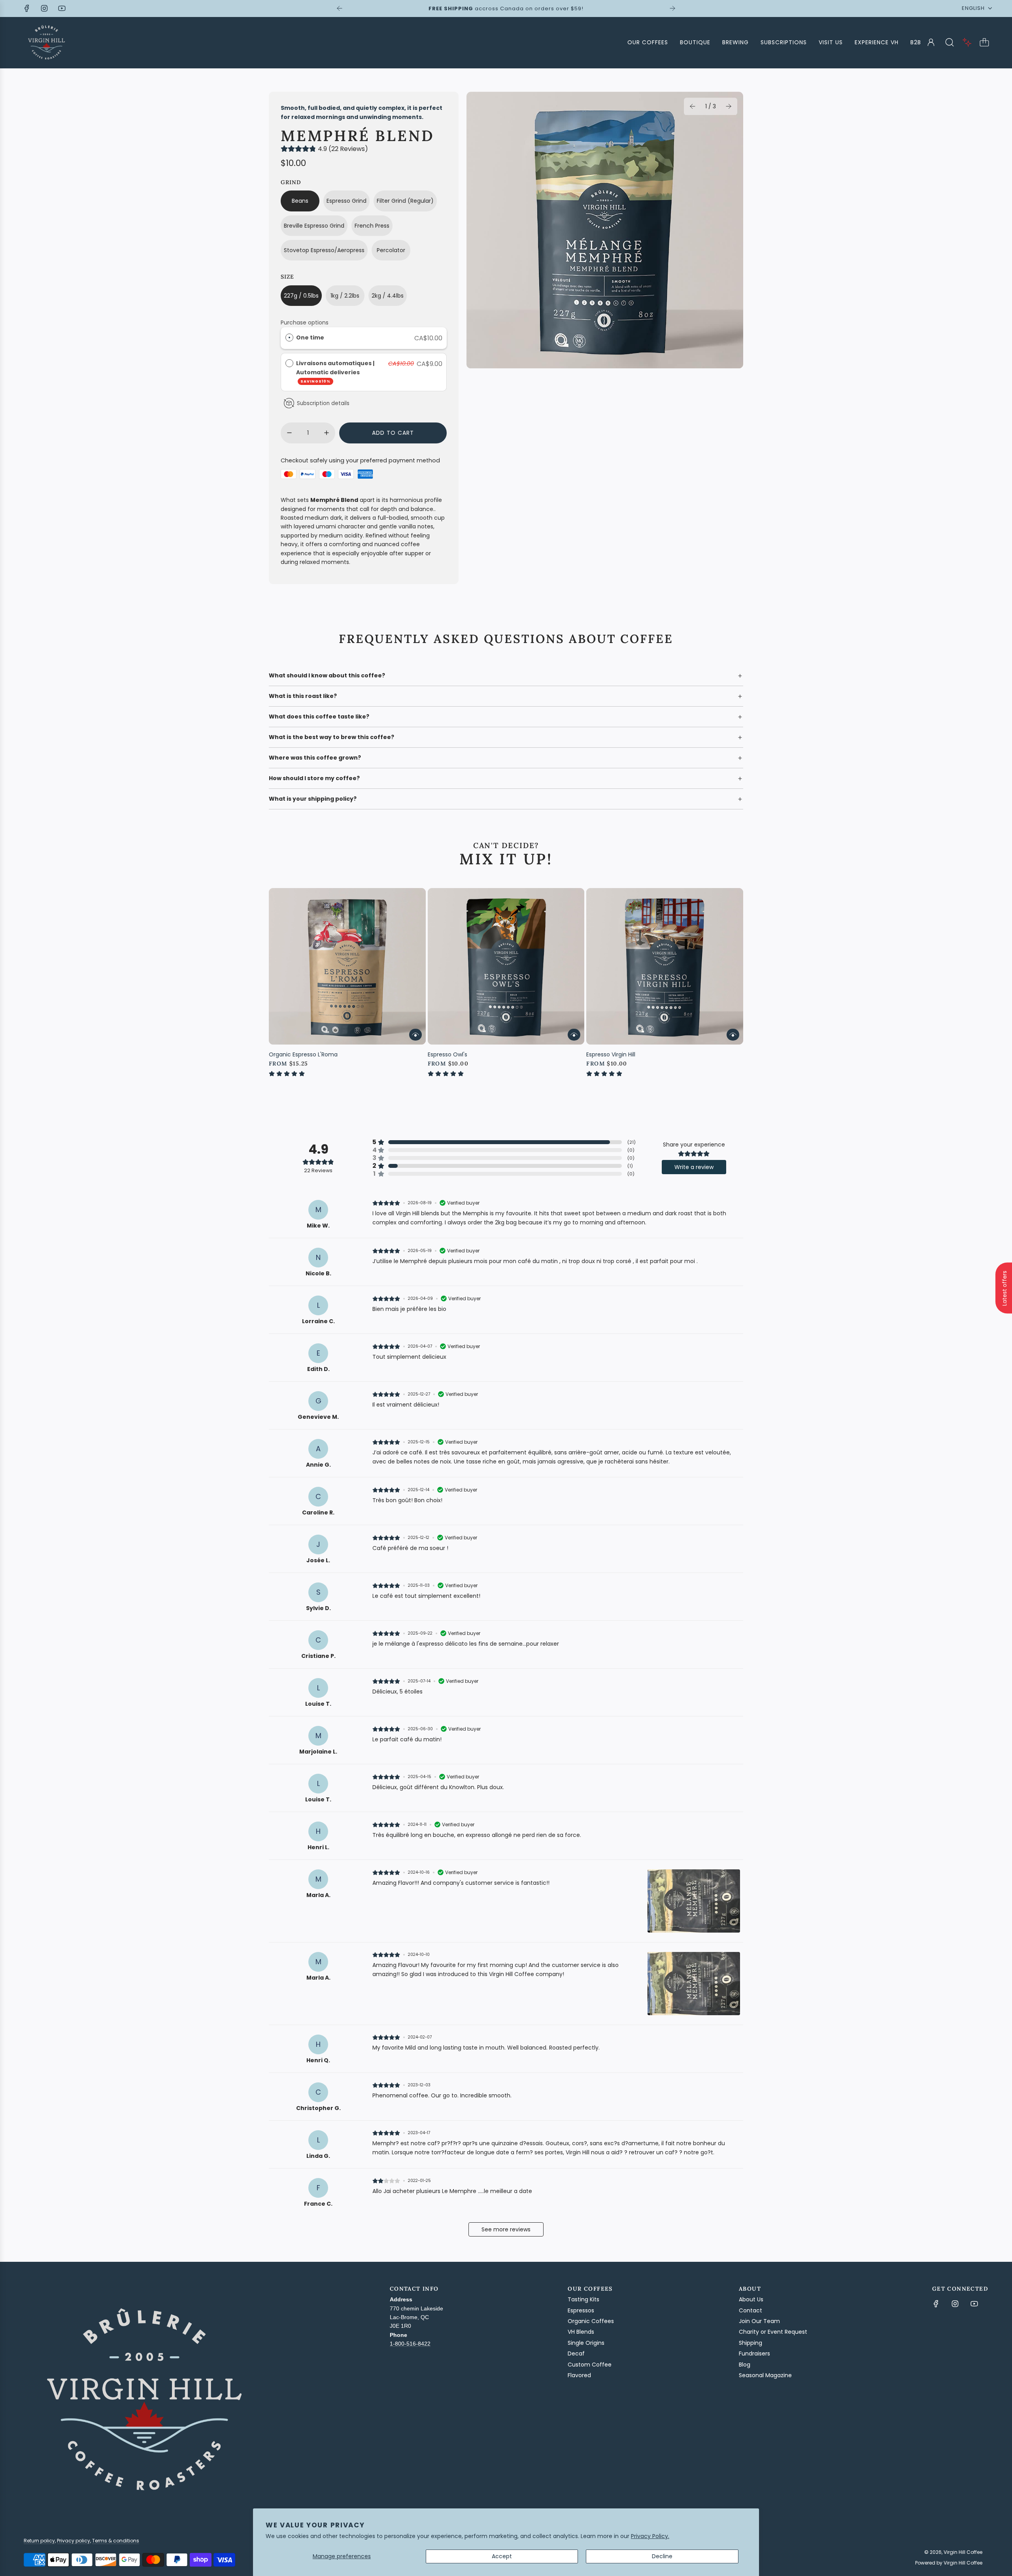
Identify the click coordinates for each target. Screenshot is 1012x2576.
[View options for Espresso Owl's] (574, 1035)
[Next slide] (672, 8)
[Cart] (984, 42)
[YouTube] (62, 8)
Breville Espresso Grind (314, 226)
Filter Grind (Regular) (405, 201)
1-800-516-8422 (410, 2344)
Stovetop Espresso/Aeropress (324, 250)
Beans (300, 201)
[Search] (950, 42)
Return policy (39, 2541)
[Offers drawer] (967, 42)
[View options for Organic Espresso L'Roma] (415, 1035)
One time (310, 338)
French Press (372, 226)
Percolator (391, 250)
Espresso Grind (346, 201)
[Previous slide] (340, 8)
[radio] (289, 338)
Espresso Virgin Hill (611, 1054)
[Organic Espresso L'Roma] (347, 966)
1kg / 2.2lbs (345, 296)
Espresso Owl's (447, 1054)
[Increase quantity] (327, 433)
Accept (502, 2556)
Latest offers (1004, 1288)
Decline (662, 2556)
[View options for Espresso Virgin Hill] (733, 1035)
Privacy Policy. (650, 2536)
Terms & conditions (116, 2541)
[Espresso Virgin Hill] (665, 966)
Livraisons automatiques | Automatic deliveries (335, 372)
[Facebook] (27, 8)
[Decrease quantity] (289, 433)
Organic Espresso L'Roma (303, 1054)
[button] (693, 106)
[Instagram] (44, 8)
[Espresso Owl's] (506, 966)
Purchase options (305, 322)
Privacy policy (74, 2541)
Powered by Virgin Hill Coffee (949, 2563)
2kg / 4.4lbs (388, 296)
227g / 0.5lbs (301, 296)
